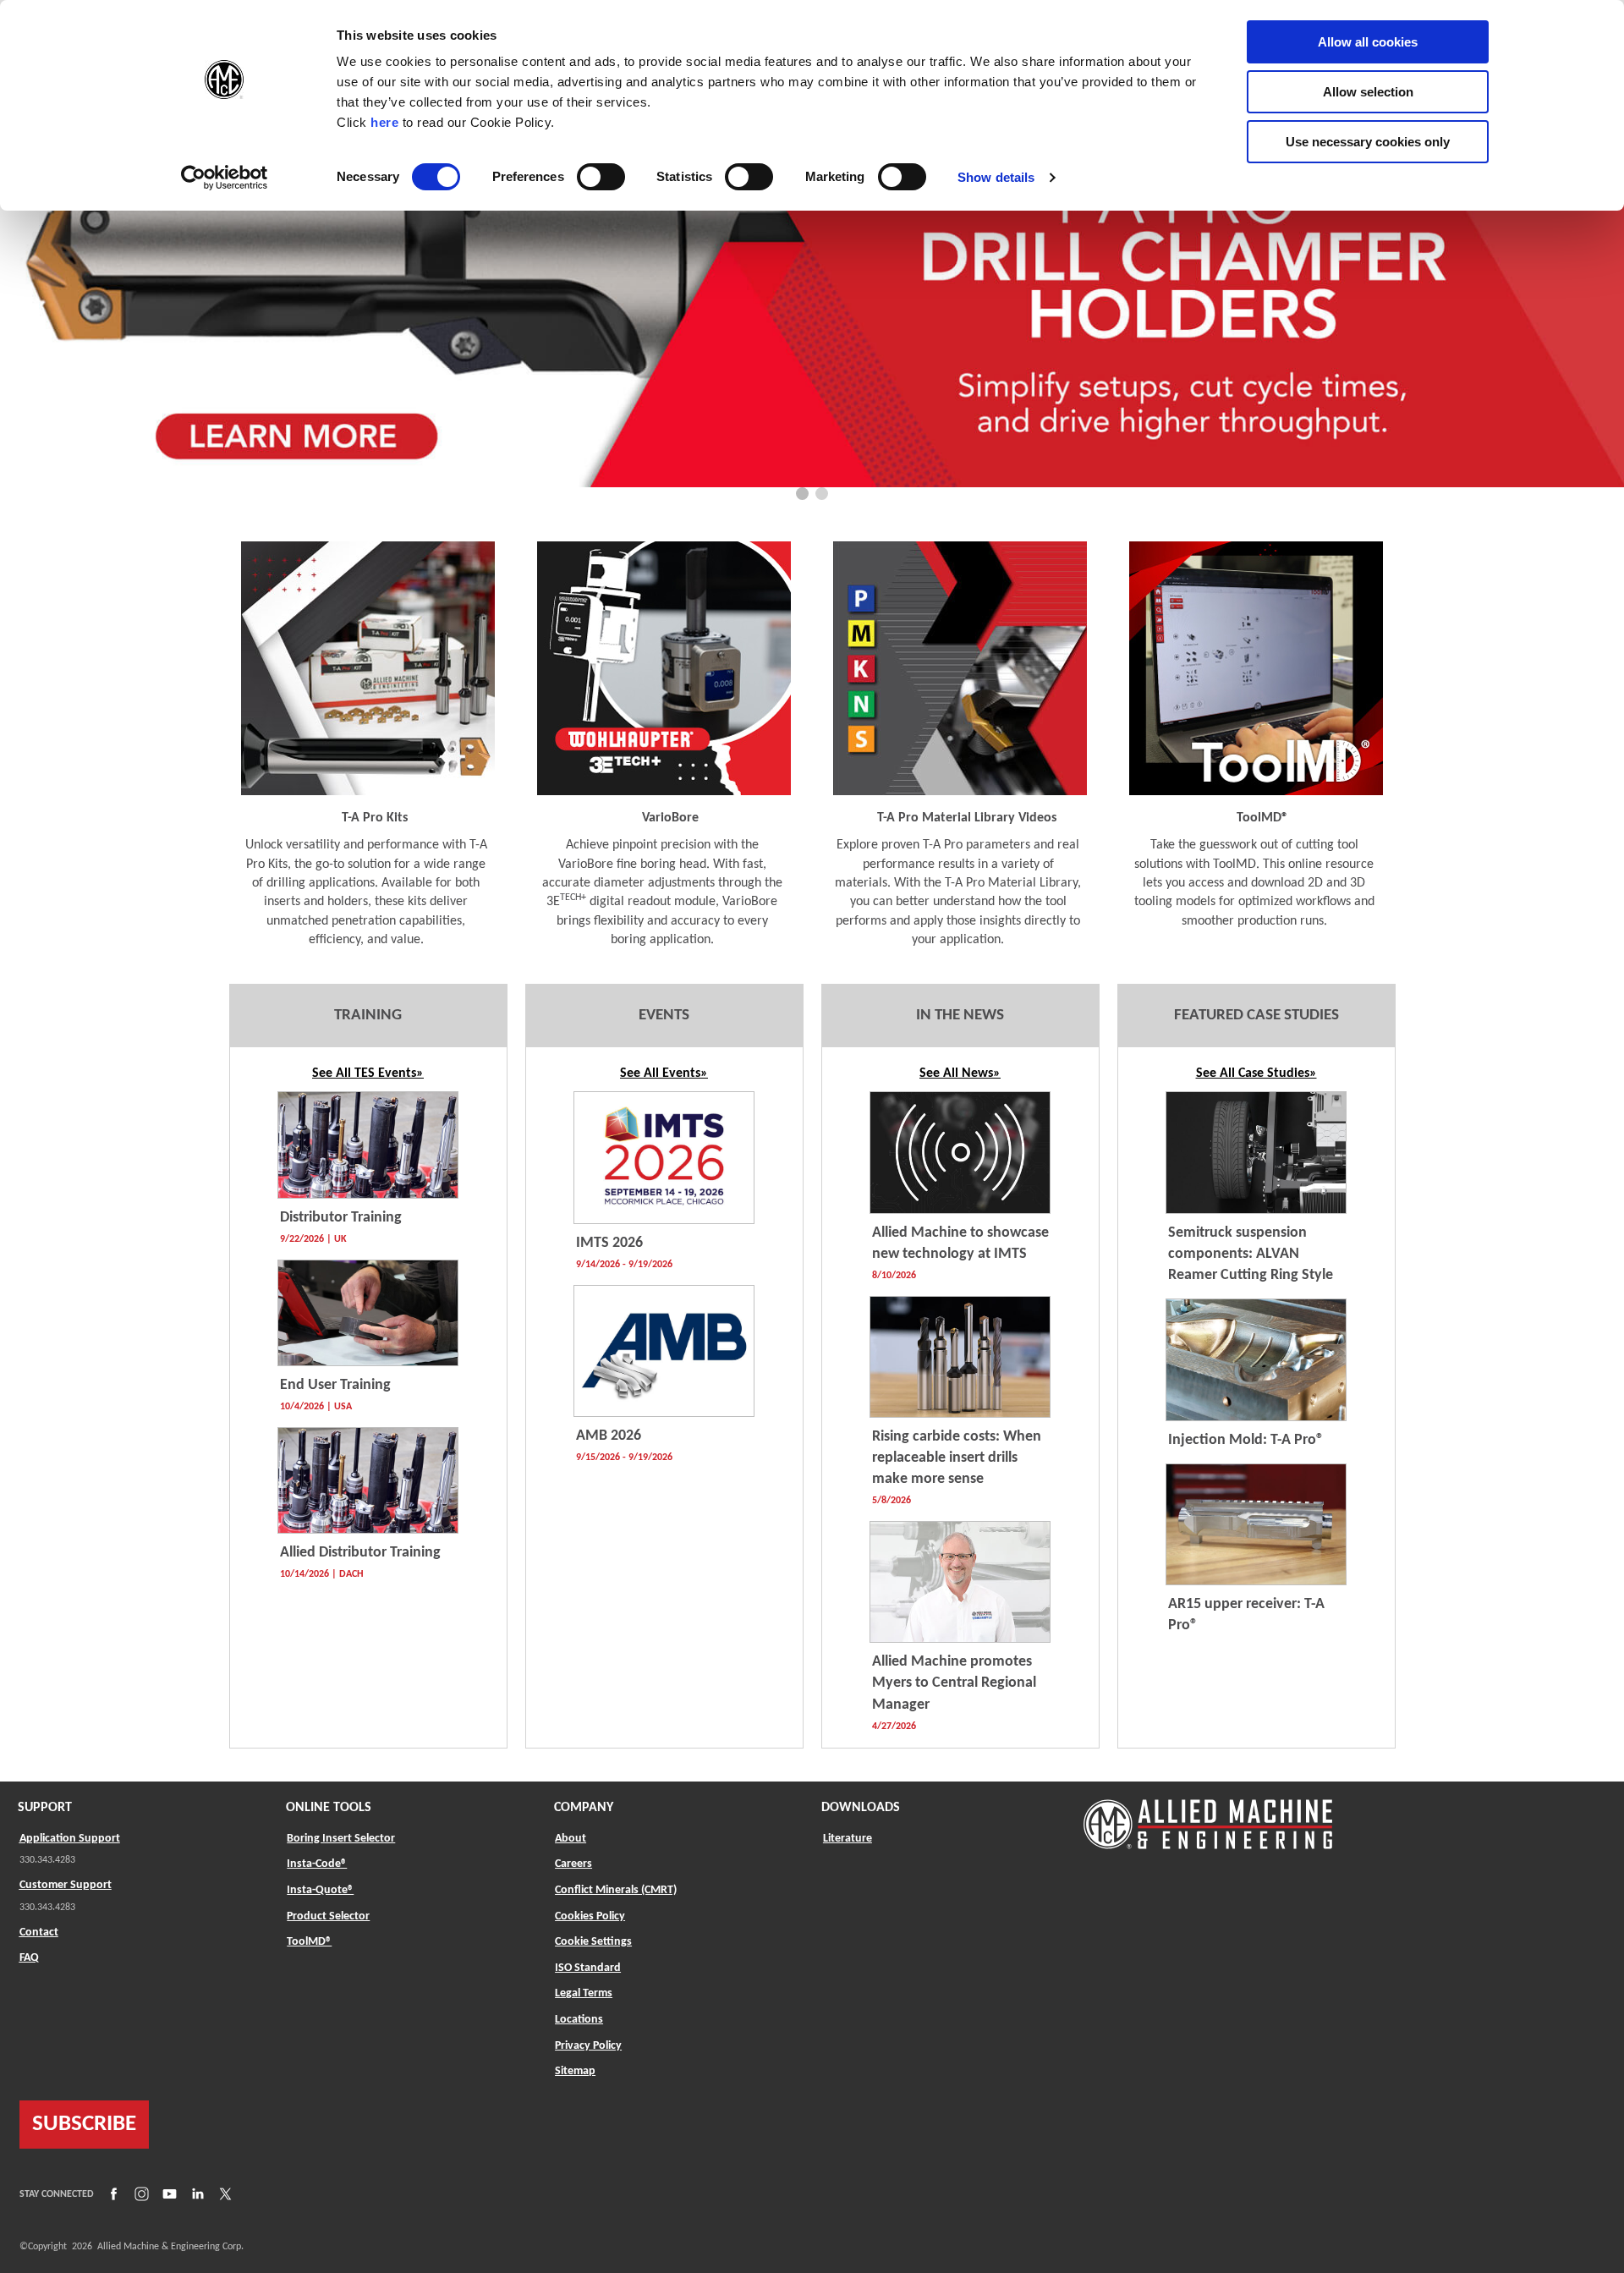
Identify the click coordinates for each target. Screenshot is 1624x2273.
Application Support (70, 1839)
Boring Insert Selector (341, 1839)
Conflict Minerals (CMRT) (616, 1890)
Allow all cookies (1368, 42)
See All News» (960, 1073)
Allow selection (1368, 92)
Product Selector (328, 1916)
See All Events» (664, 1073)
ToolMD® (309, 1941)
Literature (848, 1839)
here (384, 122)
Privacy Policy (588, 2046)
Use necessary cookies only (1368, 142)
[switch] (601, 177)
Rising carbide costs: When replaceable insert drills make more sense (957, 1458)
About (571, 1839)
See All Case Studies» (1256, 1073)
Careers (573, 1864)
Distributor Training (341, 1218)
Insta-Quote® (320, 1890)
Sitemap (575, 2071)
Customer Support (66, 1885)
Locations (579, 2020)
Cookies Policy (590, 1916)
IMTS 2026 (609, 1243)
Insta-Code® (317, 1864)
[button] (802, 494)
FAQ (29, 1958)
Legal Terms (584, 1993)
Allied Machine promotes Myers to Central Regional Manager (954, 1683)
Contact (39, 1933)
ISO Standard (588, 1968)
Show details (996, 177)
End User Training (335, 1385)
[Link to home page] (1208, 1816)
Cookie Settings (593, 1942)
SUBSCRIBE (84, 2125)
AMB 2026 (609, 1436)
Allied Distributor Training (360, 1553)
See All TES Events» (368, 1073)
